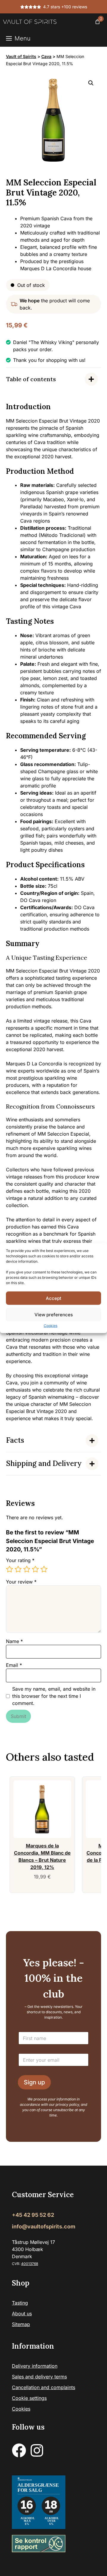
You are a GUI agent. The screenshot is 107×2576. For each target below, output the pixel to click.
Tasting (20, 2303)
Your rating (20, 1560)
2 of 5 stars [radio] (18, 1569)
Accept (53, 1298)
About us (22, 2314)
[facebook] (19, 2451)
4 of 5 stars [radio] (35, 1569)
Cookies (51, 1326)
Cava (46, 56)
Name (14, 1641)
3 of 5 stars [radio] (27, 1569)
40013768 (30, 2264)
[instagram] (37, 2451)
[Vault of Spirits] (30, 22)
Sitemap (21, 2325)
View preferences (54, 1314)
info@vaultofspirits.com (44, 2227)
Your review (21, 1582)
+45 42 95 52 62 (33, 2215)
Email (14, 1665)
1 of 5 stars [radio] (10, 1569)
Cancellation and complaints (44, 2388)
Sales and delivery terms (39, 2377)
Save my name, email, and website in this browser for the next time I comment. (54, 1696)
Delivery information (35, 2366)
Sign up (34, 2083)
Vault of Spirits (21, 56)
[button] (91, 83)
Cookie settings (29, 2398)
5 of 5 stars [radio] (44, 1569)
